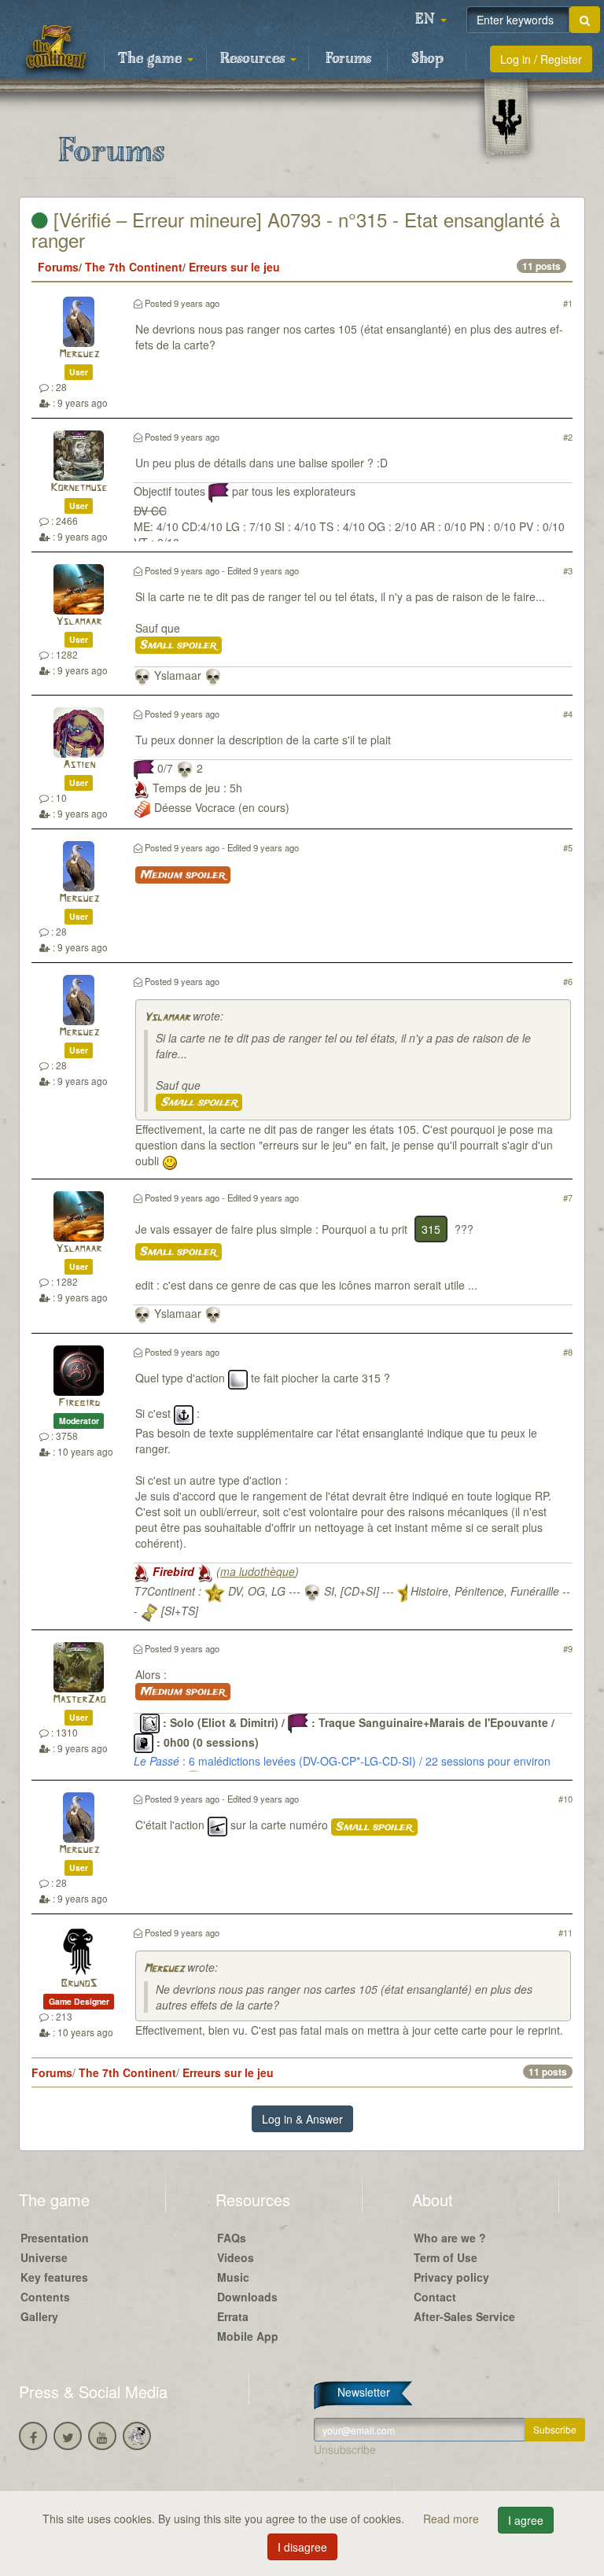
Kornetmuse (79, 488)
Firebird (79, 1403)
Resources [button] (254, 59)
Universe (44, 2257)
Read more (453, 2519)
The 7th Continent (134, 267)
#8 (568, 1352)
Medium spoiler (183, 875)
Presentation (55, 2238)
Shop (427, 59)
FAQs (232, 2238)
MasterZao (79, 1700)
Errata (233, 2316)
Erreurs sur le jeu (234, 267)
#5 (568, 847)
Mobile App (248, 2336)
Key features (54, 2277)
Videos (236, 2257)
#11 (565, 1932)
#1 (568, 303)
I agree (526, 2520)
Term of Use (446, 2257)
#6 (568, 981)
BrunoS (79, 1984)
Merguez (79, 354)
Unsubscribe (345, 2449)
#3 (568, 570)
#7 (568, 1198)
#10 (565, 1799)
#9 (568, 1648)
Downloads (247, 2297)
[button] (431, 20)
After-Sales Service (464, 2316)
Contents (45, 2297)
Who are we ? (450, 2238)
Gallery (39, 2316)
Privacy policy (451, 2277)
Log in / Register (541, 59)
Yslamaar (79, 622)
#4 (568, 714)
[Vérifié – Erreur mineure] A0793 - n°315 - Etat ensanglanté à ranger (296, 229)
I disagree (302, 2547)
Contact (435, 2297)
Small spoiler (179, 645)
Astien (79, 765)
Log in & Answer (302, 2119)
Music (233, 2277)
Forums (348, 59)
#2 (568, 437)
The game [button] (152, 59)
